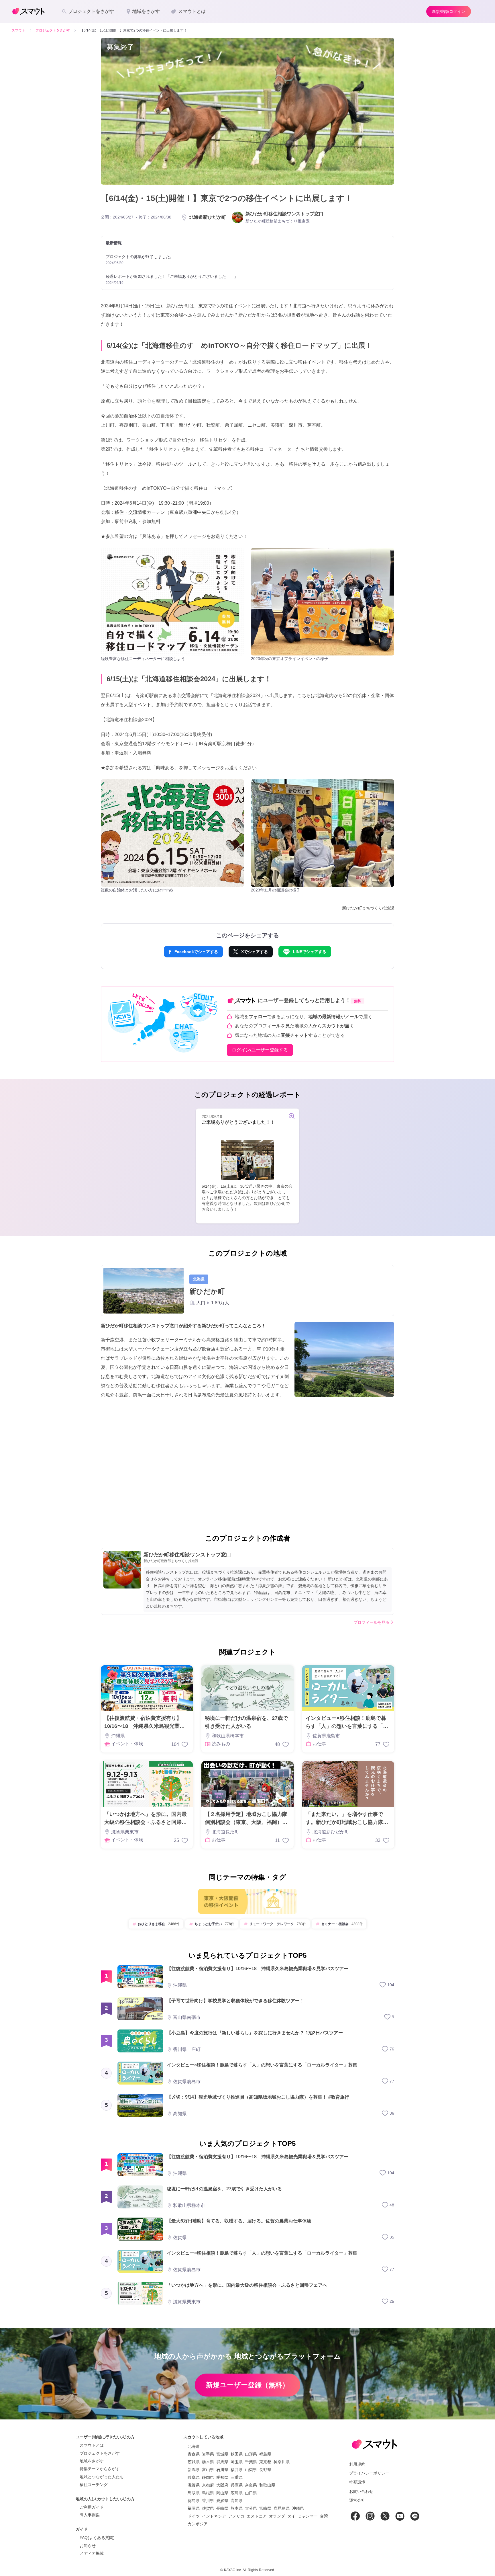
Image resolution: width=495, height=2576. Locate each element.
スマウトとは (92, 2445)
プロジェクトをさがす (100, 2453)
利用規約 (357, 2464)
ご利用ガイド (92, 2507)
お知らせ (88, 2546)
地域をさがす (92, 2461)
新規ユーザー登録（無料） (247, 2385)
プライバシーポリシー (369, 2473)
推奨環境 (357, 2482)
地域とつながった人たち (102, 2477)
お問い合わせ (361, 2491)
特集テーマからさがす (100, 2469)
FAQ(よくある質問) (97, 2538)
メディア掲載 (92, 2553)
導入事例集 (90, 2515)
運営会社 (357, 2500)
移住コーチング (94, 2485)
